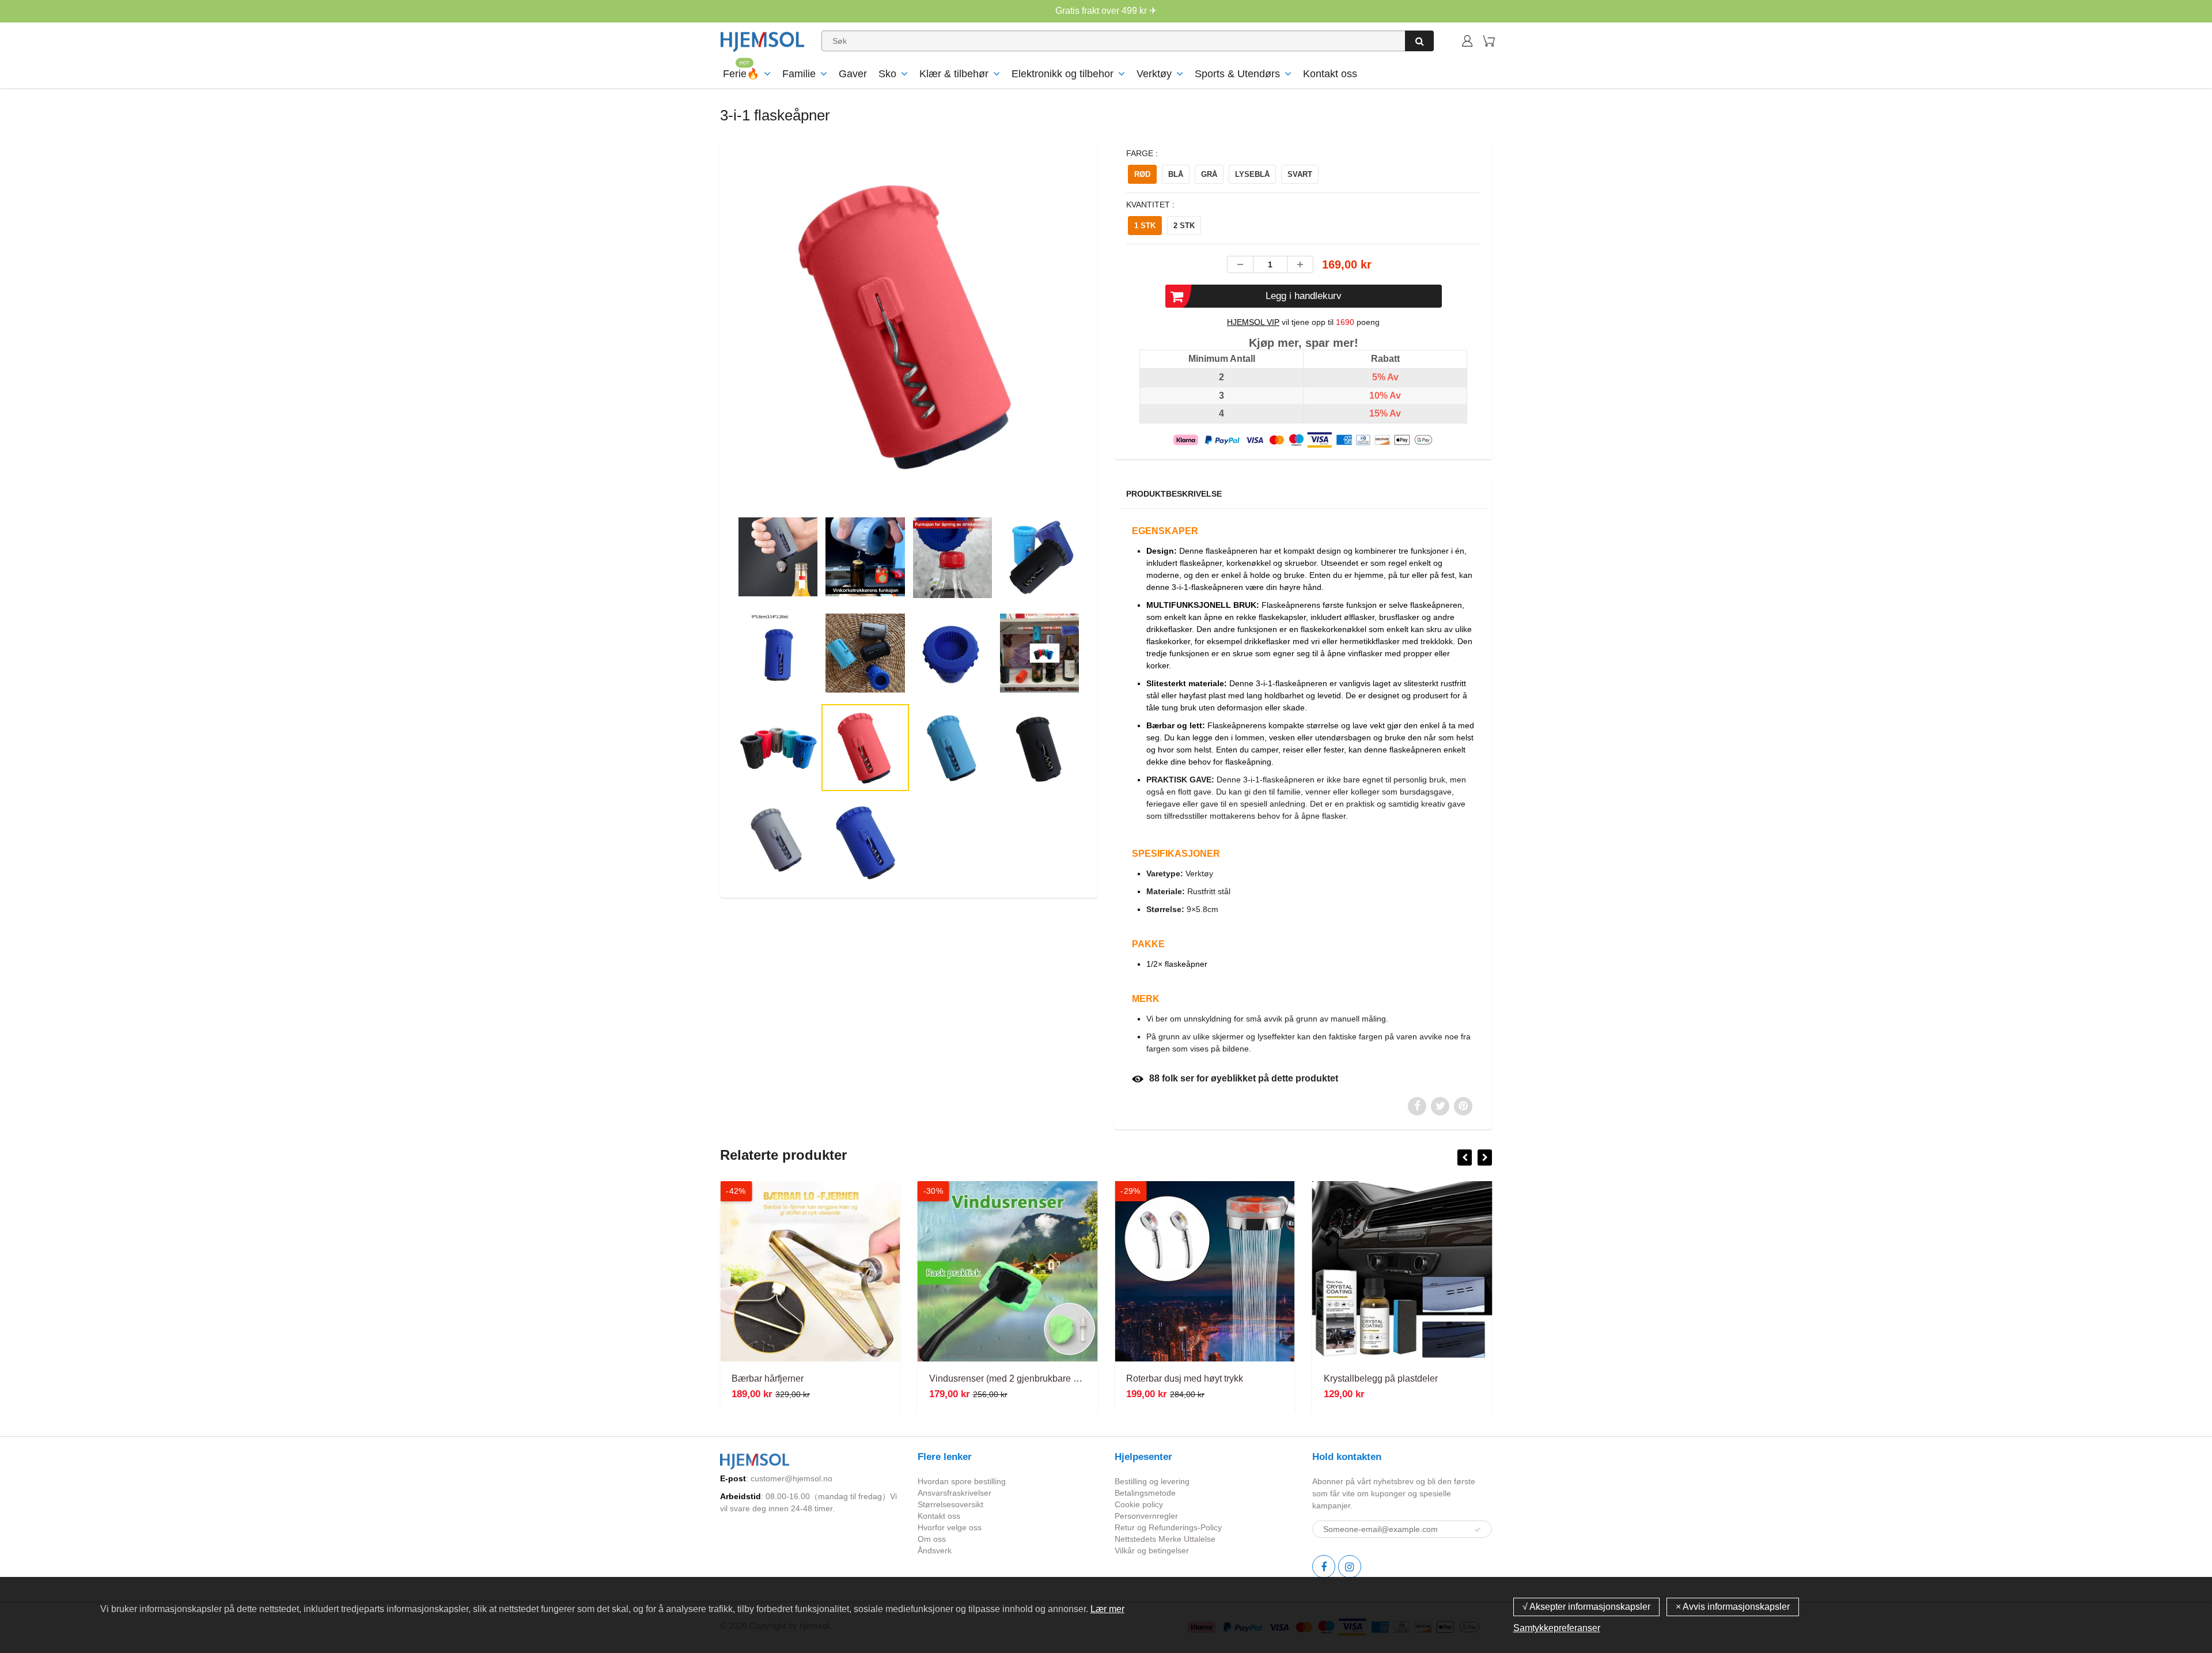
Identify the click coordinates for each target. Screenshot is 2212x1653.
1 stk (1145, 226)
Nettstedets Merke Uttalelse (1165, 1539)
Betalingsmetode (1145, 1493)
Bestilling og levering (1152, 1481)
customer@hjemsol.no (791, 1478)
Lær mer (1107, 1609)
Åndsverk (935, 1550)
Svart (1300, 174)
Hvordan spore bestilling (962, 1481)
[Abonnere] (1478, 1530)
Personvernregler (1146, 1516)
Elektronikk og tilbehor (1063, 74)
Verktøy (1154, 74)
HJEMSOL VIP (1253, 322)
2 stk (1184, 226)
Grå (1209, 174)
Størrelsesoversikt (950, 1504)
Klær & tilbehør (954, 74)
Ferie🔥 (741, 74)
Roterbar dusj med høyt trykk (1185, 1378)
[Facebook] (1324, 1567)
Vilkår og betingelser (1152, 1550)
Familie (799, 74)
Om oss (932, 1539)
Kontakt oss (1330, 74)
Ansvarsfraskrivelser (955, 1493)
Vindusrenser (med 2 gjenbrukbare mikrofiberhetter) (1034, 1378)
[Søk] (1419, 41)
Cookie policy (1139, 1504)
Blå (1176, 174)
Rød (1142, 174)
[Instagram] (1350, 1567)
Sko (887, 74)
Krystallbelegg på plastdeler (1381, 1378)
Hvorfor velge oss (950, 1527)
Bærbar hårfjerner (768, 1378)
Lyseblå (1252, 174)
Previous (692, 375)
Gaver (853, 74)
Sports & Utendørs (1237, 74)
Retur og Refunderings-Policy (1168, 1527)
